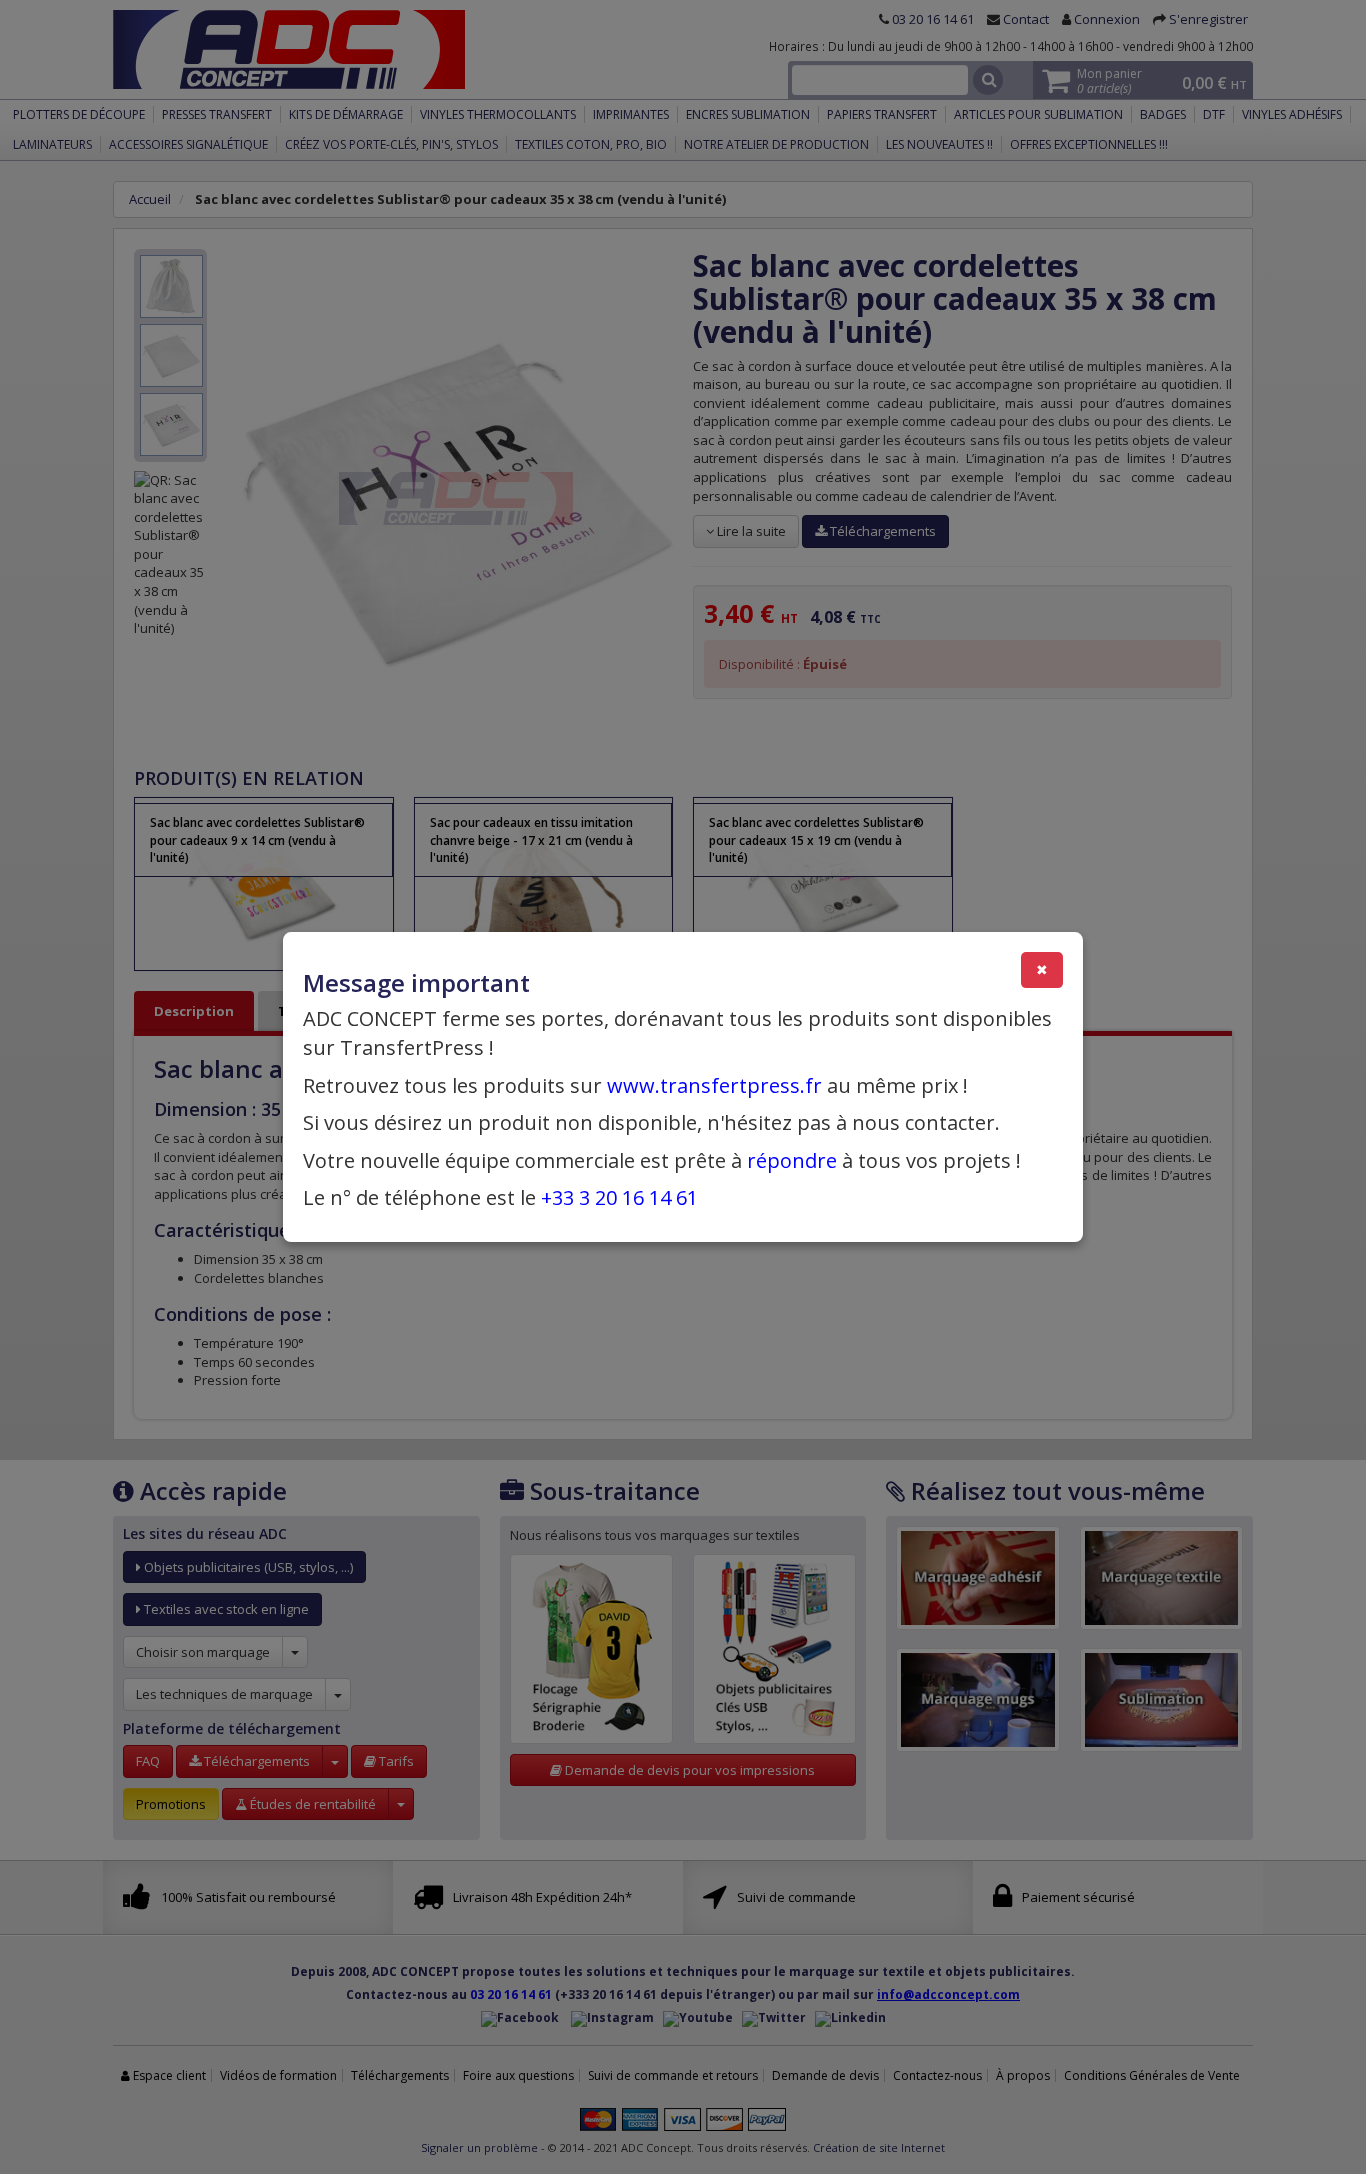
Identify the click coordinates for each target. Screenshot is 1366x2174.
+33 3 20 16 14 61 (619, 1197)
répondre (792, 1160)
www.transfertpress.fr (714, 1085)
